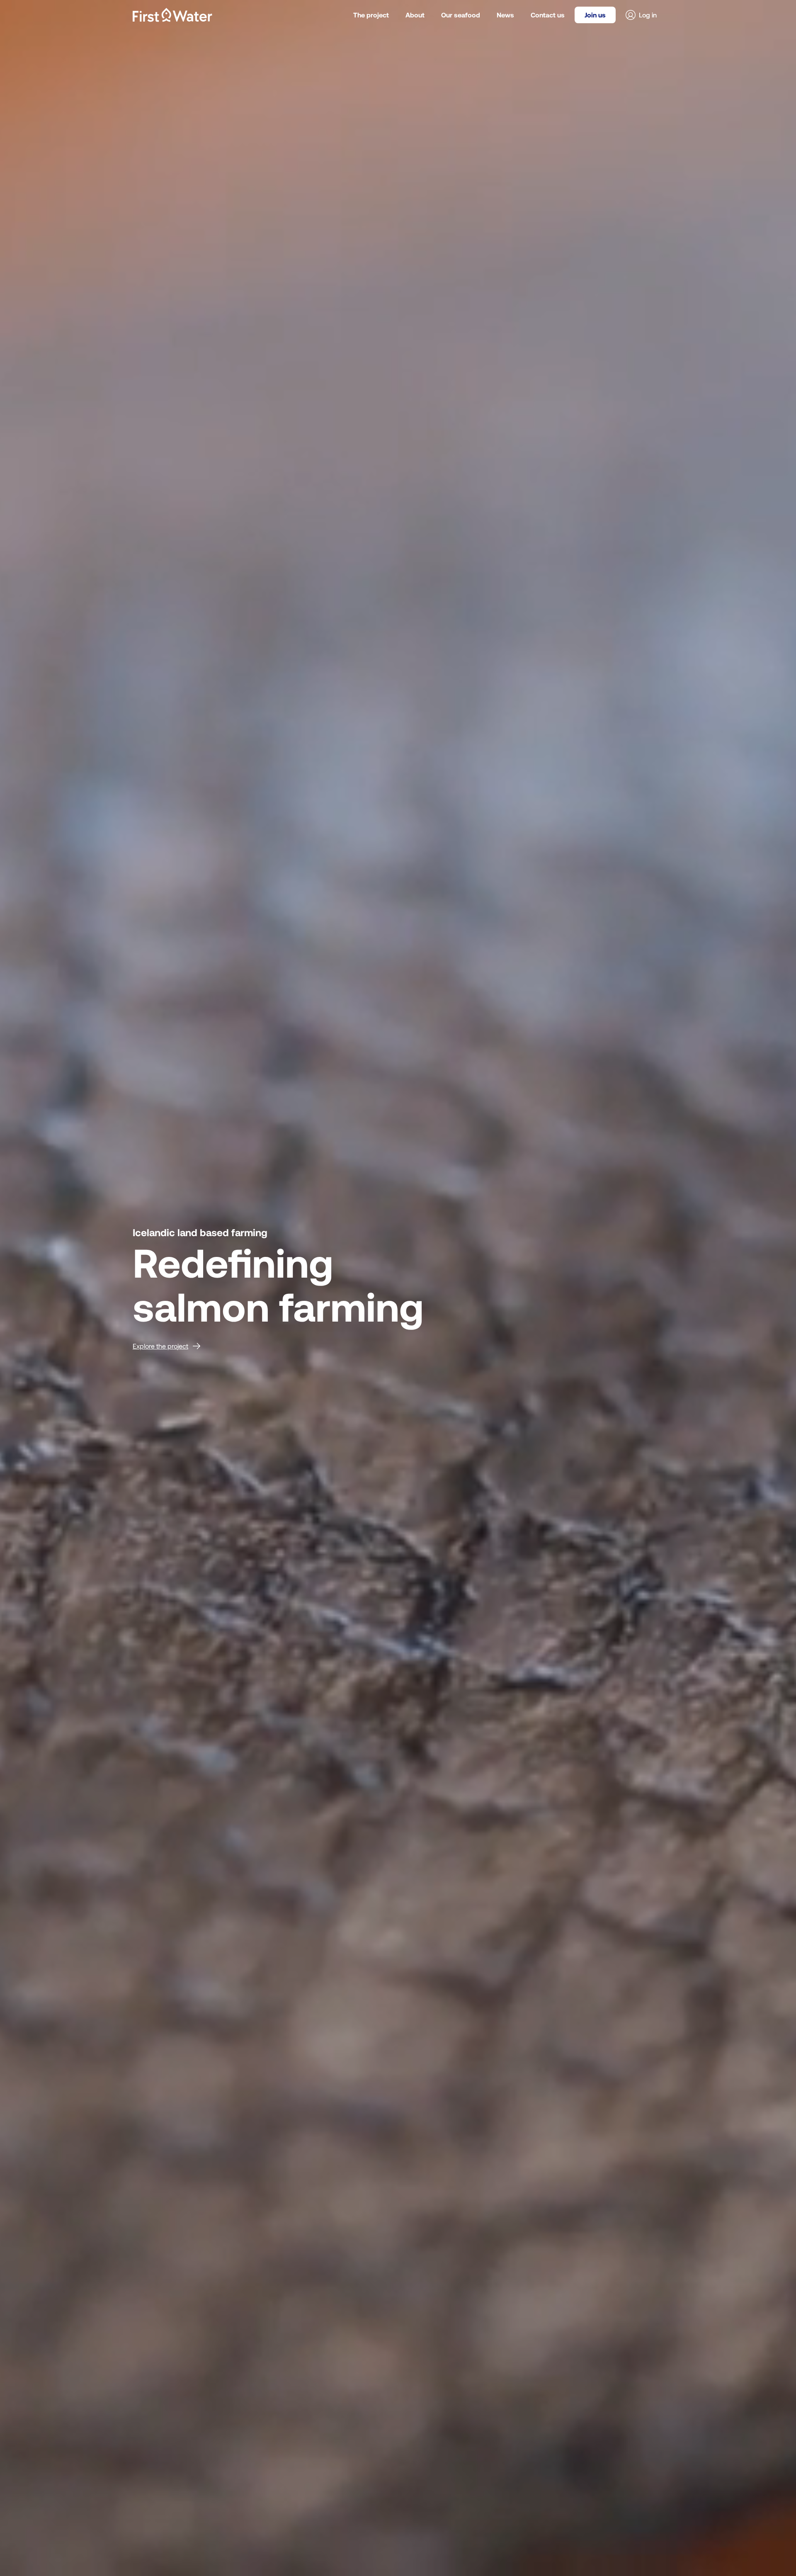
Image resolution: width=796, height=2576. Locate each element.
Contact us (548, 15)
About (415, 15)
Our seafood (461, 15)
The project (371, 15)
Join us (595, 15)
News (505, 15)
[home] (172, 15)
